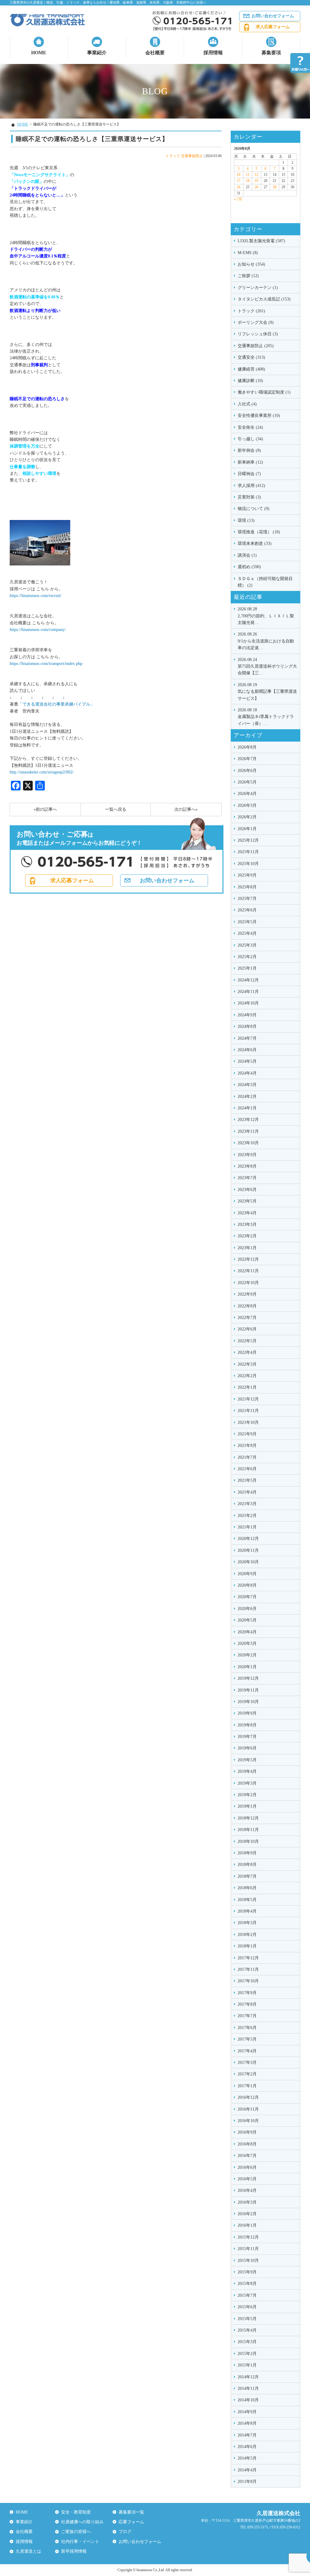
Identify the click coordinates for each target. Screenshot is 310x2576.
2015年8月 (247, 2284)
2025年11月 (248, 852)
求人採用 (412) (251, 486)
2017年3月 (247, 2063)
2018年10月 (248, 1841)
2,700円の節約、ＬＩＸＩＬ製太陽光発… (266, 616)
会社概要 (155, 53)
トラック (173, 156)
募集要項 (271, 53)
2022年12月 (248, 1259)
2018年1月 (247, 1946)
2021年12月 (248, 1399)
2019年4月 (247, 1771)
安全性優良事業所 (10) (259, 416)
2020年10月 (248, 1562)
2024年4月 (247, 1073)
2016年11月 (248, 2109)
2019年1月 (247, 1806)
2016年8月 (247, 2144)
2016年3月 (247, 2202)
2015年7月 (247, 2295)
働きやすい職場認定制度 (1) (264, 392)
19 (256, 181)
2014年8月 (247, 2423)
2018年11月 (248, 1830)
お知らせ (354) (251, 264)
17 (239, 181)
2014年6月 (247, 2447)
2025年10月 (248, 864)
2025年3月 (247, 945)
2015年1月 (247, 2365)
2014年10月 (248, 2400)
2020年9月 (247, 1574)
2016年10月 (248, 2121)
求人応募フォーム (273, 27)
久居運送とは (28, 2551)
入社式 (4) (247, 404)
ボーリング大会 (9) (256, 322)
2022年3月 (247, 1364)
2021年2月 (247, 1516)
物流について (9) (254, 509)
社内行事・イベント (80, 2542)
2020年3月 (247, 1644)
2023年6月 (247, 1190)
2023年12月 (248, 1120)
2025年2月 (247, 957)
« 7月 (238, 199)
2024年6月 (247, 1050)
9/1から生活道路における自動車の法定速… (266, 641)
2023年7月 (247, 1178)
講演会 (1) (247, 555)
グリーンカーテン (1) (258, 288)
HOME (39, 53)
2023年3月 (247, 1224)
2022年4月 (247, 1352)
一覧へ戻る (116, 809)
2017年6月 (247, 2028)
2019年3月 (247, 1783)
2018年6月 (247, 1888)
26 (256, 187)
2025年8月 (247, 887)
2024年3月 (247, 1085)
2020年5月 (247, 1620)
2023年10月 (248, 1143)
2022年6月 (247, 1329)
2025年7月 (247, 899)
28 (275, 187)
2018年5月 (247, 1900)
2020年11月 (248, 1550)
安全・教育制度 (76, 2512)
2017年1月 (247, 2086)
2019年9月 (247, 1713)
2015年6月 (247, 2307)
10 (239, 175)
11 (248, 175)
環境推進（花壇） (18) (259, 532)
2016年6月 (247, 2167)
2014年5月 (247, 2458)
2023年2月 (247, 1236)
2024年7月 (247, 1038)
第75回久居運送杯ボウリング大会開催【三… (267, 666)
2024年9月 (247, 1015)
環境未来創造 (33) (255, 543)
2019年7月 (247, 1737)
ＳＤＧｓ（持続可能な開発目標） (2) (265, 582)
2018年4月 (247, 1911)
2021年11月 (248, 1411)
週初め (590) (249, 567)
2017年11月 (248, 1969)
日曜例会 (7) (249, 474)
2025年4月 (247, 933)
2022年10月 (248, 1283)
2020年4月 (247, 1632)
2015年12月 (248, 2237)
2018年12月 (248, 1818)
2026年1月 (247, 829)
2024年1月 (247, 1108)
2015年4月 (247, 2330)
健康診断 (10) (250, 381)
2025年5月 (247, 922)
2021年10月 (248, 1422)
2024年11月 (248, 992)
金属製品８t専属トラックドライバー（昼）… (266, 717)
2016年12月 (248, 2097)
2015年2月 (247, 2354)
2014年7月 (247, 2435)
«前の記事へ (45, 809)
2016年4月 (247, 2190)
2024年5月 (247, 1061)
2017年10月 (248, 1981)
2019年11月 (248, 1690)
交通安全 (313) (251, 357)
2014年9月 (247, 2412)
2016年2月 (247, 2214)
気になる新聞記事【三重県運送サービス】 (267, 692)
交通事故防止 (192, 156)
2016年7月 (247, 2156)
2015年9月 (247, 2272)
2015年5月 (247, 2319)
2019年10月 (248, 1702)
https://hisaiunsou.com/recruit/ (36, 596)
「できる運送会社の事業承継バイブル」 (56, 704)
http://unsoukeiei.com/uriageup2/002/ (42, 772)
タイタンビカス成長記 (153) (264, 299)
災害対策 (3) (249, 497)
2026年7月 (247, 759)
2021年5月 (247, 1480)
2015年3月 (247, 2342)
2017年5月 (247, 2039)
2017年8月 (247, 2004)
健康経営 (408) (251, 369)
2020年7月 (247, 1597)
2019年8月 (247, 1725)
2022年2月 (247, 1376)
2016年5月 (247, 2179)
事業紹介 (97, 53)
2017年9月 (247, 1993)
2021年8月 (247, 1446)
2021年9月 (247, 1434)
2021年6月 (247, 1469)
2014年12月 (248, 2377)
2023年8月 (247, 1166)
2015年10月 (248, 2261)
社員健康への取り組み (82, 2522)
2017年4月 (247, 2051)
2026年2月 (247, 817)
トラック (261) (251, 311)
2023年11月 (248, 1131)
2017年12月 (248, 1958)
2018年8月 (247, 1865)
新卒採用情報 (74, 2551)
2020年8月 (247, 1585)
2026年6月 (247, 771)
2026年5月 (247, 782)
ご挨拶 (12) (248, 276)
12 (256, 175)
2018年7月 (247, 1876)
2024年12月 (248, 980)
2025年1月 (247, 968)
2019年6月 (247, 1748)
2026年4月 (247, 794)
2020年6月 (247, 1609)
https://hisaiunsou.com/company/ (38, 630)
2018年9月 (247, 1853)
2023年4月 (247, 1213)
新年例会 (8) (249, 450)
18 (248, 181)
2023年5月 (247, 1201)
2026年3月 (247, 805)
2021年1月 (247, 1527)
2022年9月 (247, 1294)
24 (239, 187)
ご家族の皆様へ (76, 2532)
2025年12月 (248, 840)
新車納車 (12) (250, 462)
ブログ (125, 2532)
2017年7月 (247, 2016)
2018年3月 (247, 1923)
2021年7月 (247, 1457)
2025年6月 (247, 910)
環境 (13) (246, 520)
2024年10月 (248, 1003)
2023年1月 (247, 1248)
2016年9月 (247, 2132)
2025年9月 (247, 875)
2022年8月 (247, 1306)
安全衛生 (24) (250, 427)
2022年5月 (247, 1341)
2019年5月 (247, 1760)
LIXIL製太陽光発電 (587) (261, 241)
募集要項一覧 (131, 2512)
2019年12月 (248, 1678)
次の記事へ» (186, 809)
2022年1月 (247, 1387)
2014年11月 (248, 2388)
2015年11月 (248, 2249)
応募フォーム (131, 2522)
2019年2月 (247, 1795)
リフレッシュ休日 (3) (258, 334)
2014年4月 (247, 2470)
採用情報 (213, 53)
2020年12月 (248, 1539)
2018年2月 (247, 1935)
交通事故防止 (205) (256, 346)
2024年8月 (247, 1026)
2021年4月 (247, 1492)
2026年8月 (247, 747)
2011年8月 (247, 2482)
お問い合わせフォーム (273, 16)
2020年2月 (247, 1655)
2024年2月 (247, 1097)
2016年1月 (247, 2225)
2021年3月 (247, 1504)
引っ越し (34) (250, 439)
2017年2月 (247, 2074)
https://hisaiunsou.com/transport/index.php (46, 664)
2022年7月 (247, 1318)
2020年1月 (247, 1667)
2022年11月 (248, 1271)
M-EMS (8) (248, 253)
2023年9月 (247, 1155)
